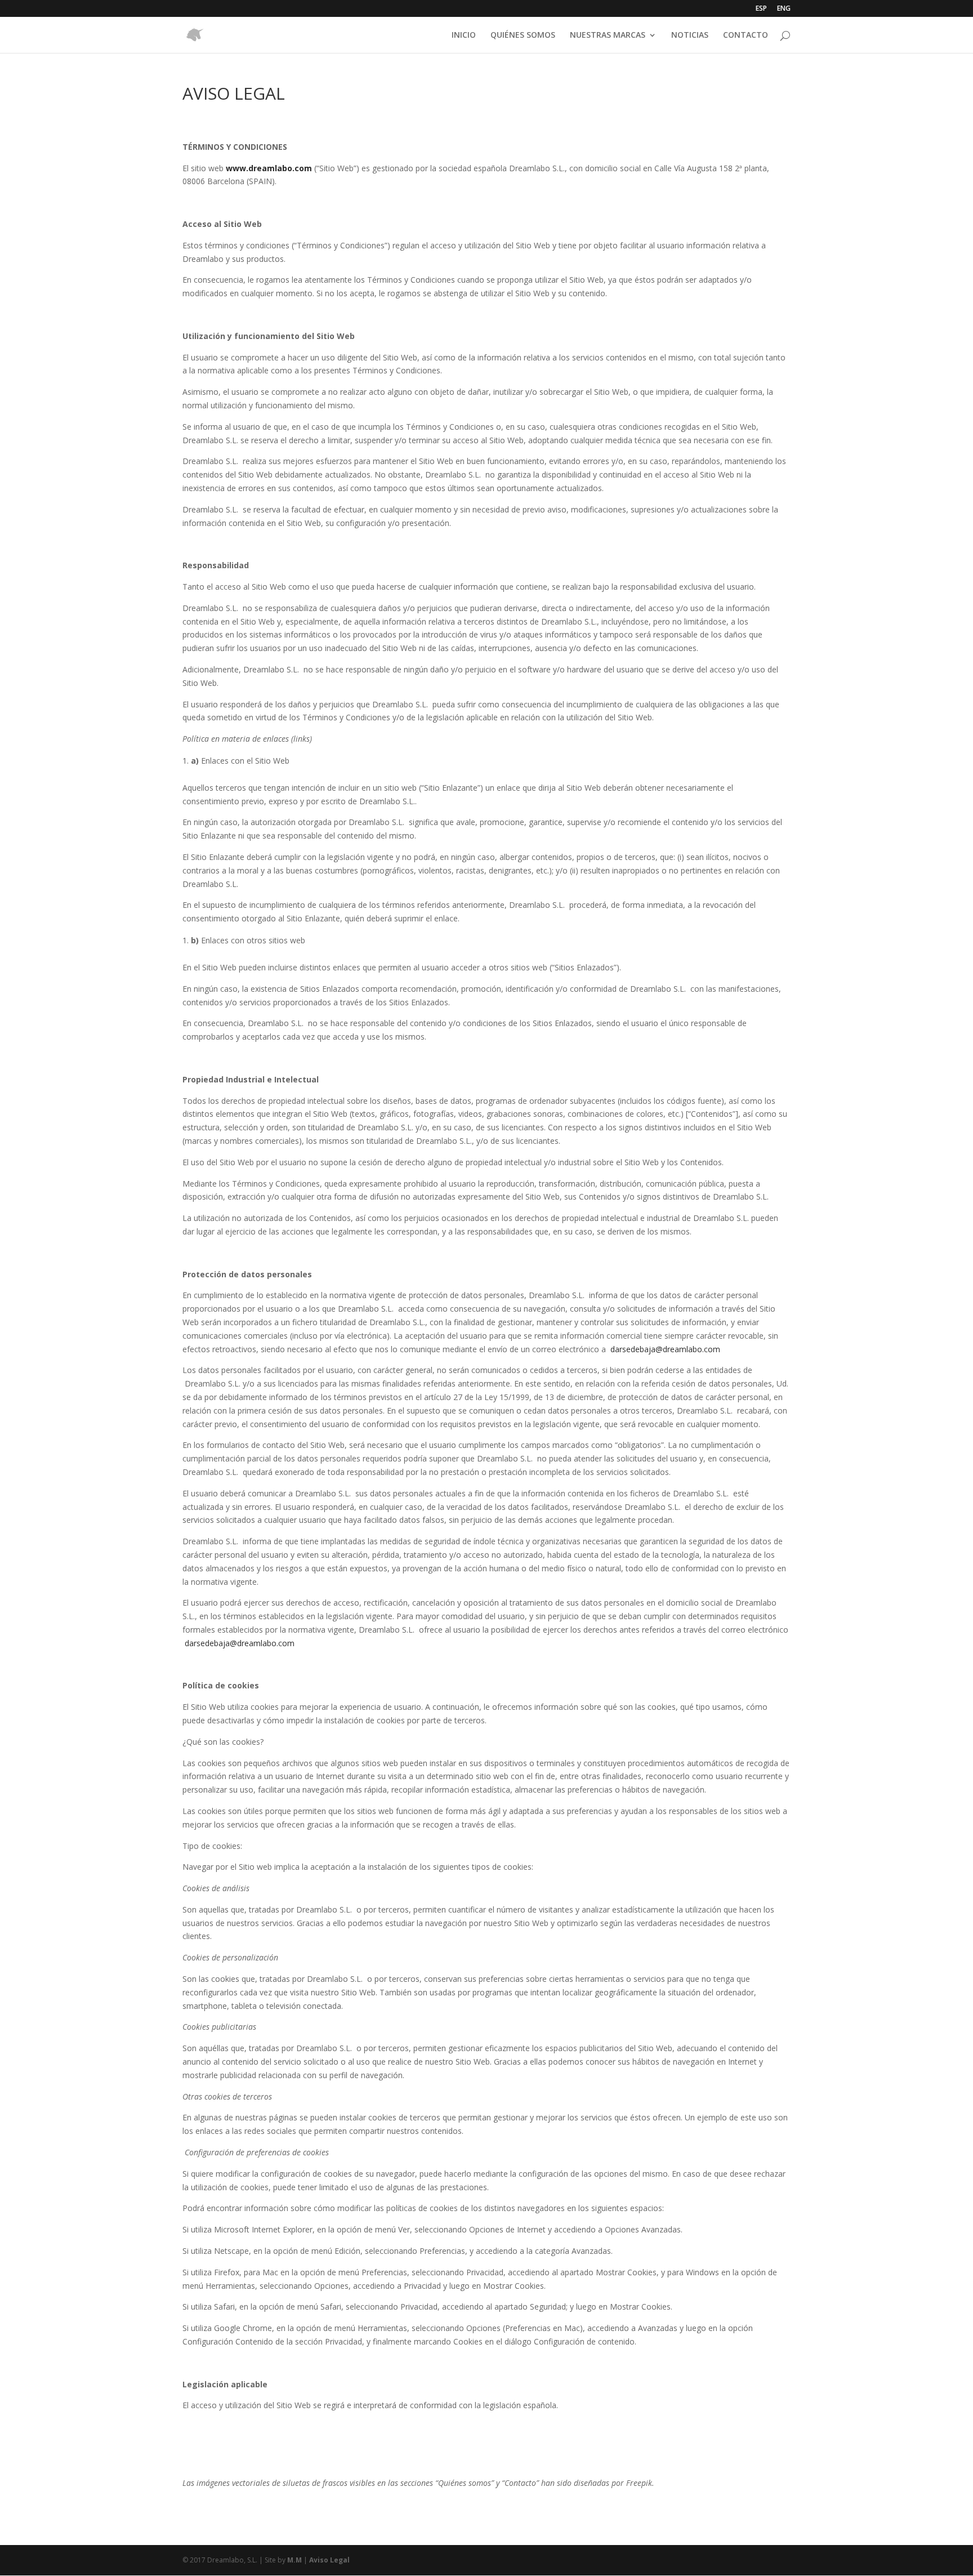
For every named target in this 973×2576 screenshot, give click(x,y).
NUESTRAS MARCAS (608, 35)
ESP (761, 9)
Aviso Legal (329, 2560)
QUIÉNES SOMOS (523, 35)
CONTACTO (746, 35)
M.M (294, 2560)
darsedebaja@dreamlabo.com (664, 1349)
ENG (784, 9)
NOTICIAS (690, 35)
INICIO (464, 35)
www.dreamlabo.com (269, 168)
